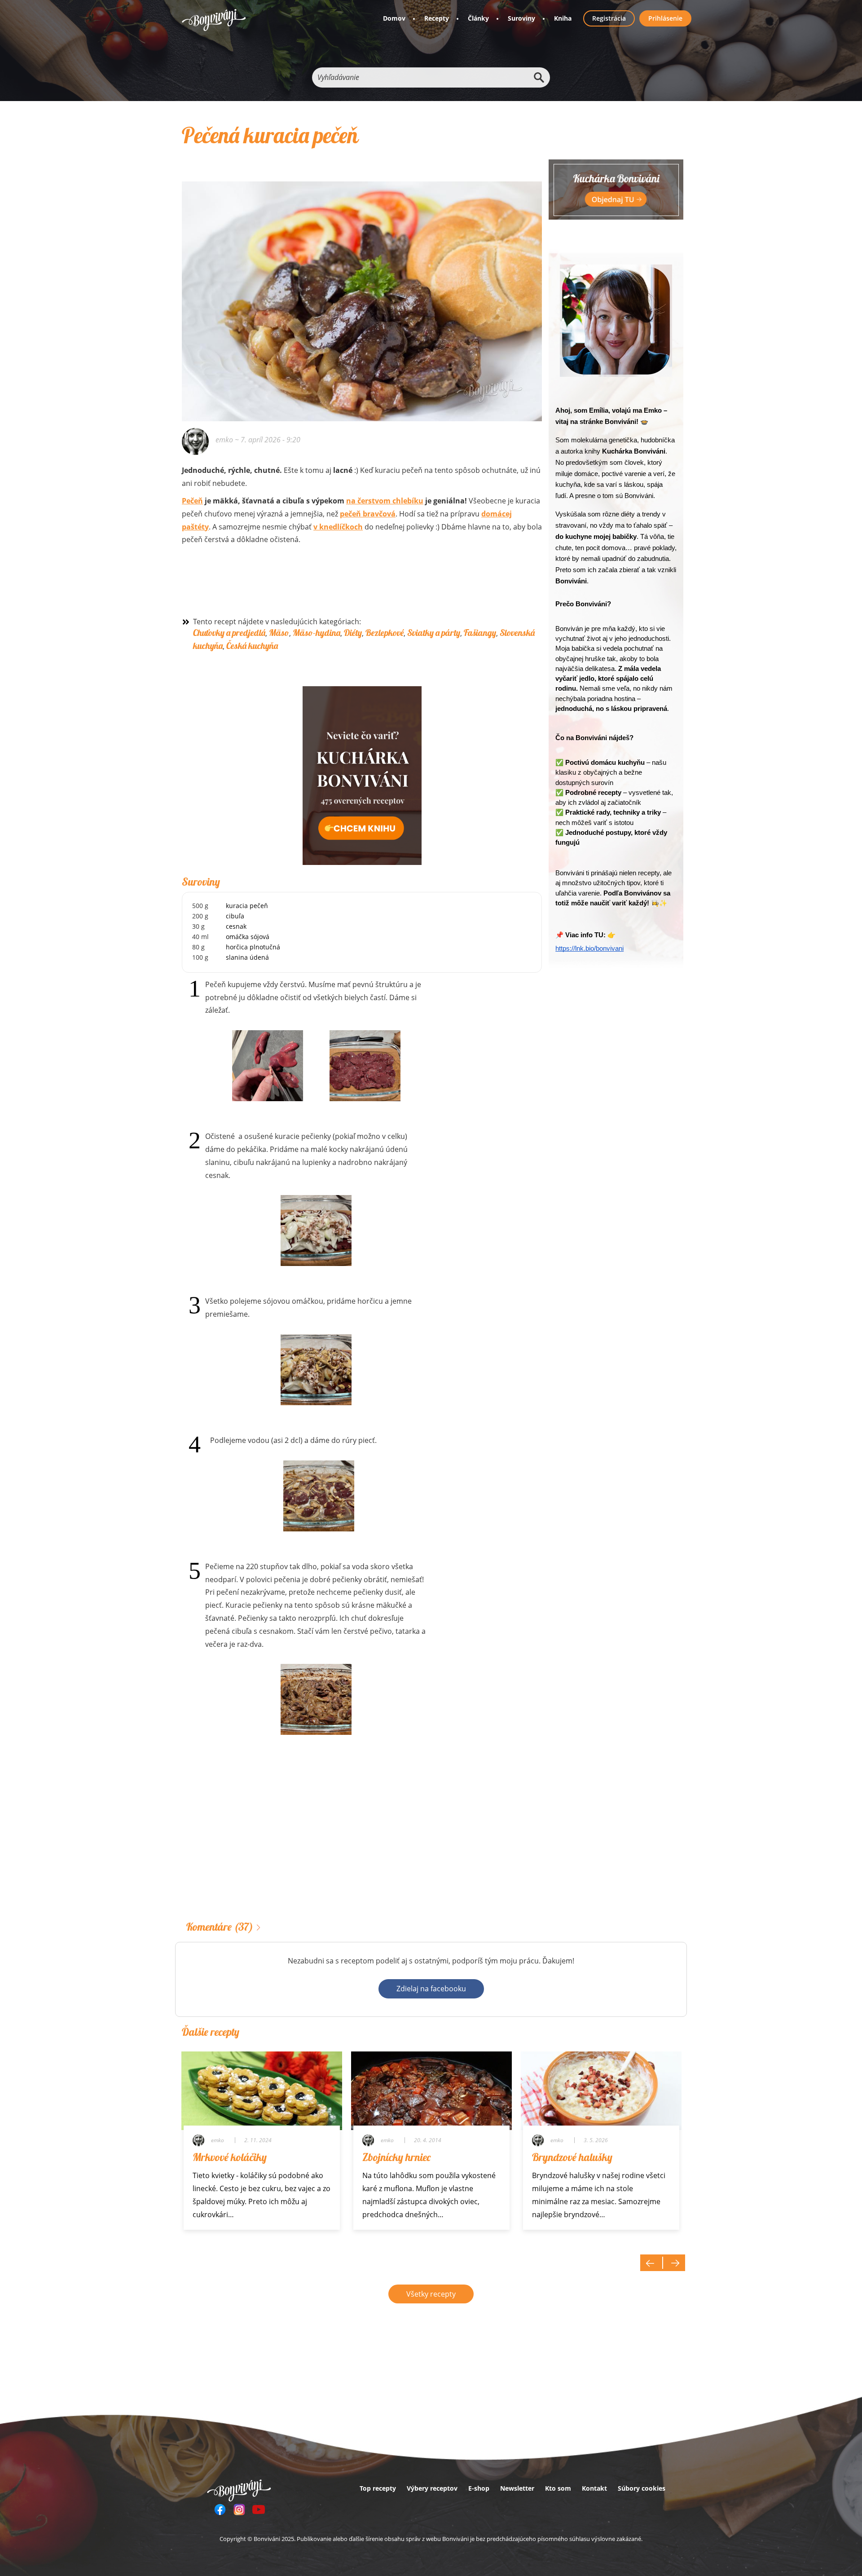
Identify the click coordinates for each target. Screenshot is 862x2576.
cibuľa (235, 916)
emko (224, 440)
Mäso (279, 633)
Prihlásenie (665, 18)
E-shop (479, 2488)
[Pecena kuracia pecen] (362, 289)
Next (674, 2263)
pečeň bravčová (368, 514)
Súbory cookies (642, 2488)
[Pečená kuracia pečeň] (268, 1066)
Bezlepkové (385, 633)
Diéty (353, 633)
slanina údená (247, 957)
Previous (651, 2263)
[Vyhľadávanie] (539, 77)
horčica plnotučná (253, 947)
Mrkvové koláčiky (230, 2157)
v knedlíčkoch (338, 527)
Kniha (563, 18)
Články (478, 18)
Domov (394, 18)
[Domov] (214, 20)
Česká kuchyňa (252, 646)
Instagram (239, 2510)
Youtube (259, 2510)
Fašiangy (480, 633)
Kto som (558, 2488)
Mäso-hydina (317, 633)
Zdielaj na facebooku (431, 1989)
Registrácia (609, 18)
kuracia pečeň (247, 906)
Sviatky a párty (434, 633)
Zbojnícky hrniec (396, 2157)
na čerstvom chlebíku (385, 501)
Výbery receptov (432, 2488)
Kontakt (594, 2488)
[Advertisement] (362, 1842)
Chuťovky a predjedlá (229, 633)
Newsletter (517, 2488)
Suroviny (521, 18)
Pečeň (192, 501)
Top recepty (378, 2488)
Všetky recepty (431, 2294)
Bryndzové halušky (572, 2157)
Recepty (437, 18)
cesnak (236, 926)
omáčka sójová (248, 937)
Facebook (220, 2510)
